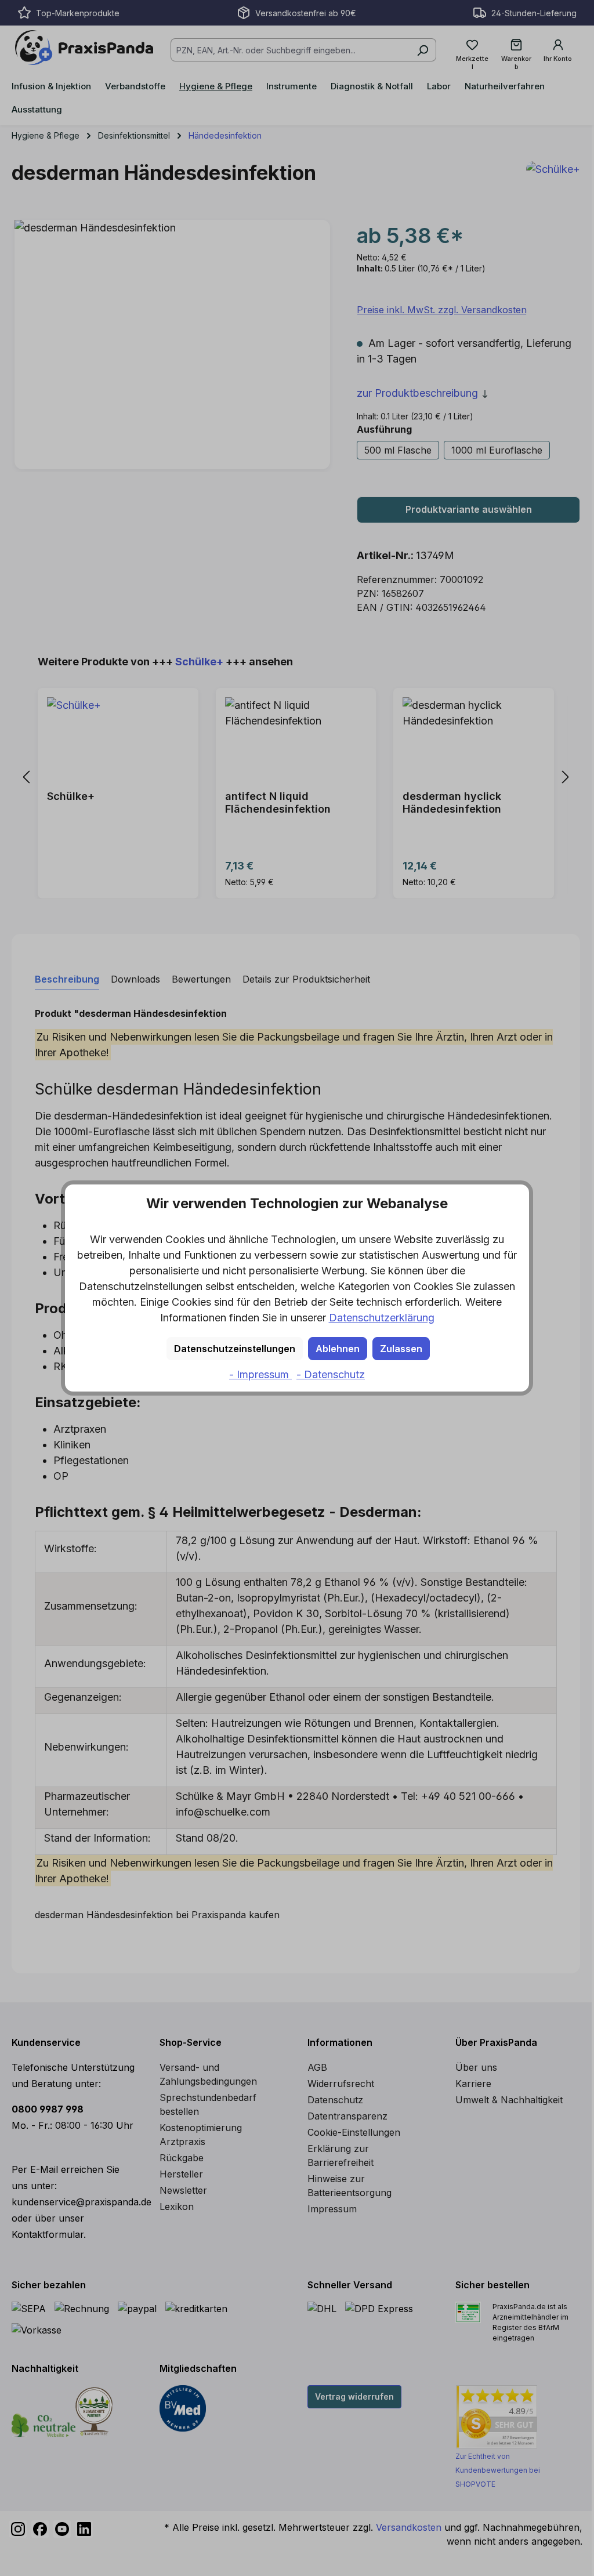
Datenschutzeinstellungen (235, 1349)
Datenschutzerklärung (382, 1318)
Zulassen (401, 1349)
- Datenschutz (331, 1374)
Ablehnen (338, 1349)
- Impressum (260, 1374)
